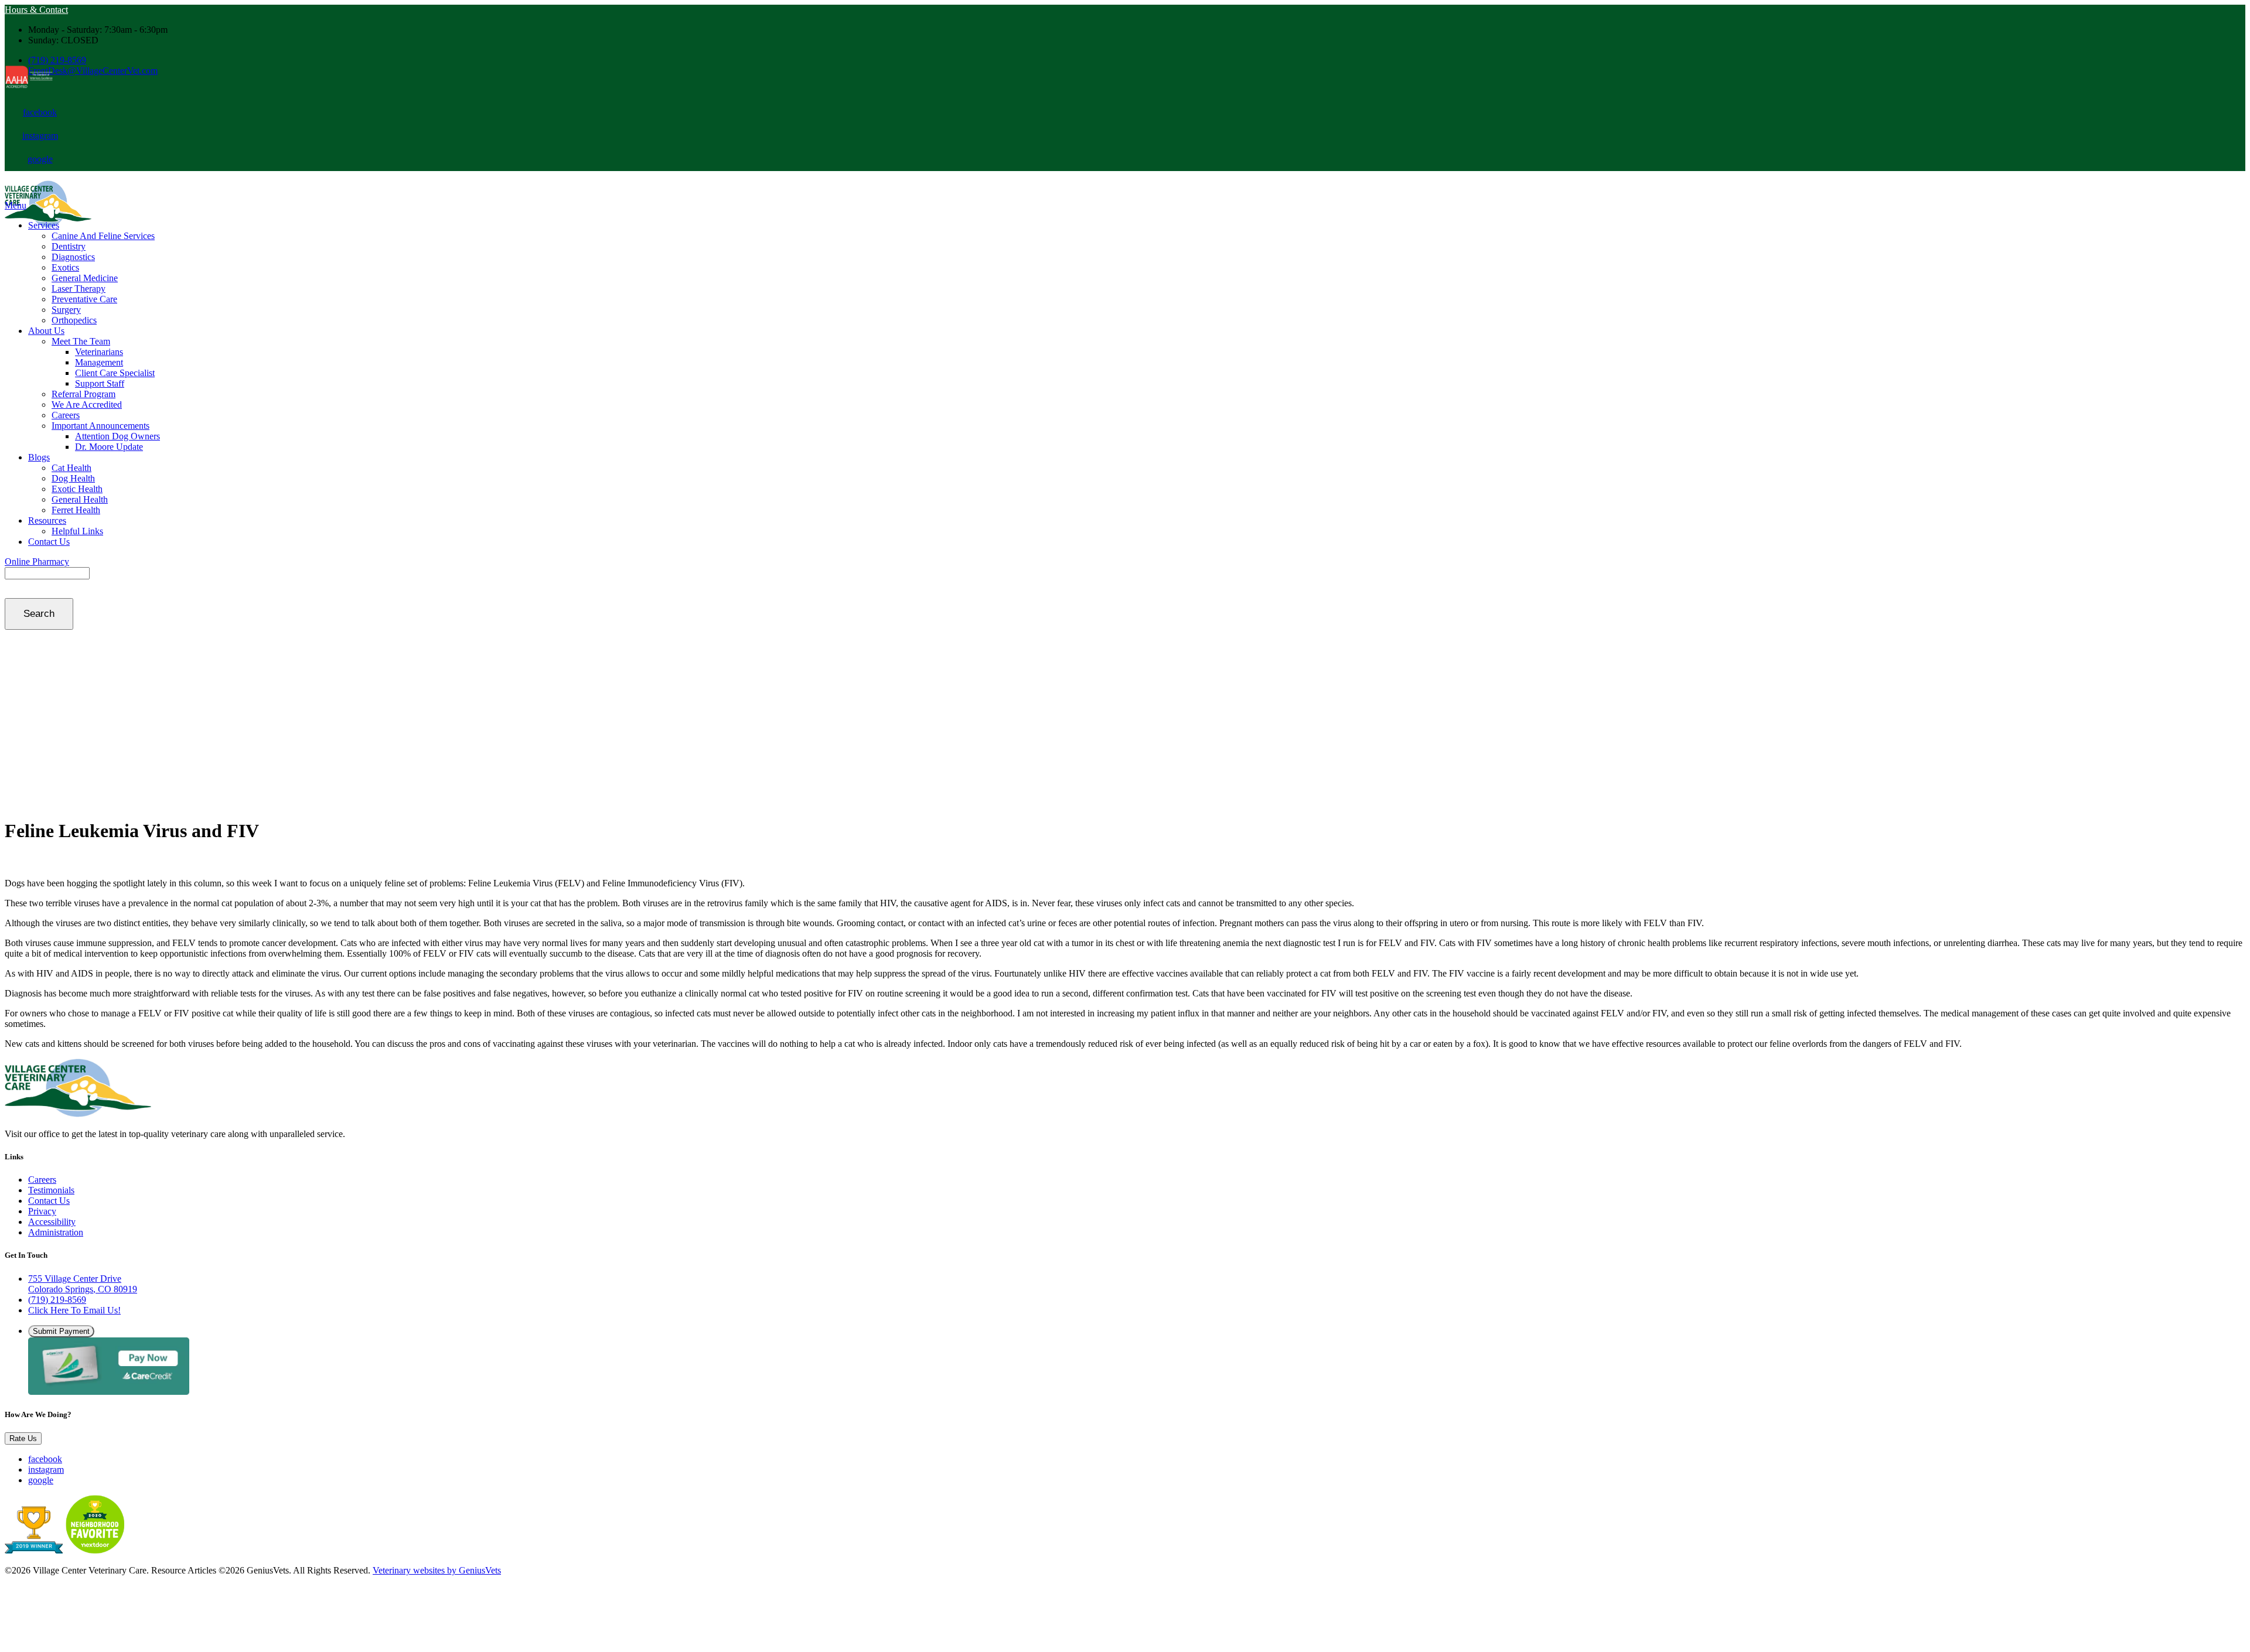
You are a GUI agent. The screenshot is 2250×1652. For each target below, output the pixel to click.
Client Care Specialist (115, 373)
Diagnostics (73, 257)
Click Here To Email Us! (74, 1310)
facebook (40, 112)
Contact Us (49, 542)
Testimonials (51, 1190)
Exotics (65, 267)
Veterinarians (99, 352)
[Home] (78, 1114)
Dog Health (73, 478)
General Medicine (85, 278)
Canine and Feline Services (103, 236)
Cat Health (71, 468)
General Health (80, 499)
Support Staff (100, 383)
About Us (46, 331)
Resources (47, 520)
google (40, 159)
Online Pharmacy (37, 562)
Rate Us (23, 1438)
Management (99, 362)
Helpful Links (77, 531)
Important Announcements (100, 426)
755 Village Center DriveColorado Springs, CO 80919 (83, 1284)
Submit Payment (61, 1331)
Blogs (39, 457)
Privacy (42, 1211)
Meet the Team (81, 341)
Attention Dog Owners (117, 436)
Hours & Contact (36, 10)
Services (44, 225)
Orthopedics (74, 320)
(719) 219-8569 (57, 60)
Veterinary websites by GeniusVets (437, 1570)
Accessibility (52, 1222)
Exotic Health (77, 489)
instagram (40, 136)
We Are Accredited (87, 405)
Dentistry (69, 246)
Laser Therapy (79, 289)
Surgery (66, 310)
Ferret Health (76, 510)
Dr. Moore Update (109, 447)
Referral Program (83, 394)
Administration (56, 1232)
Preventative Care (84, 299)
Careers (66, 415)
